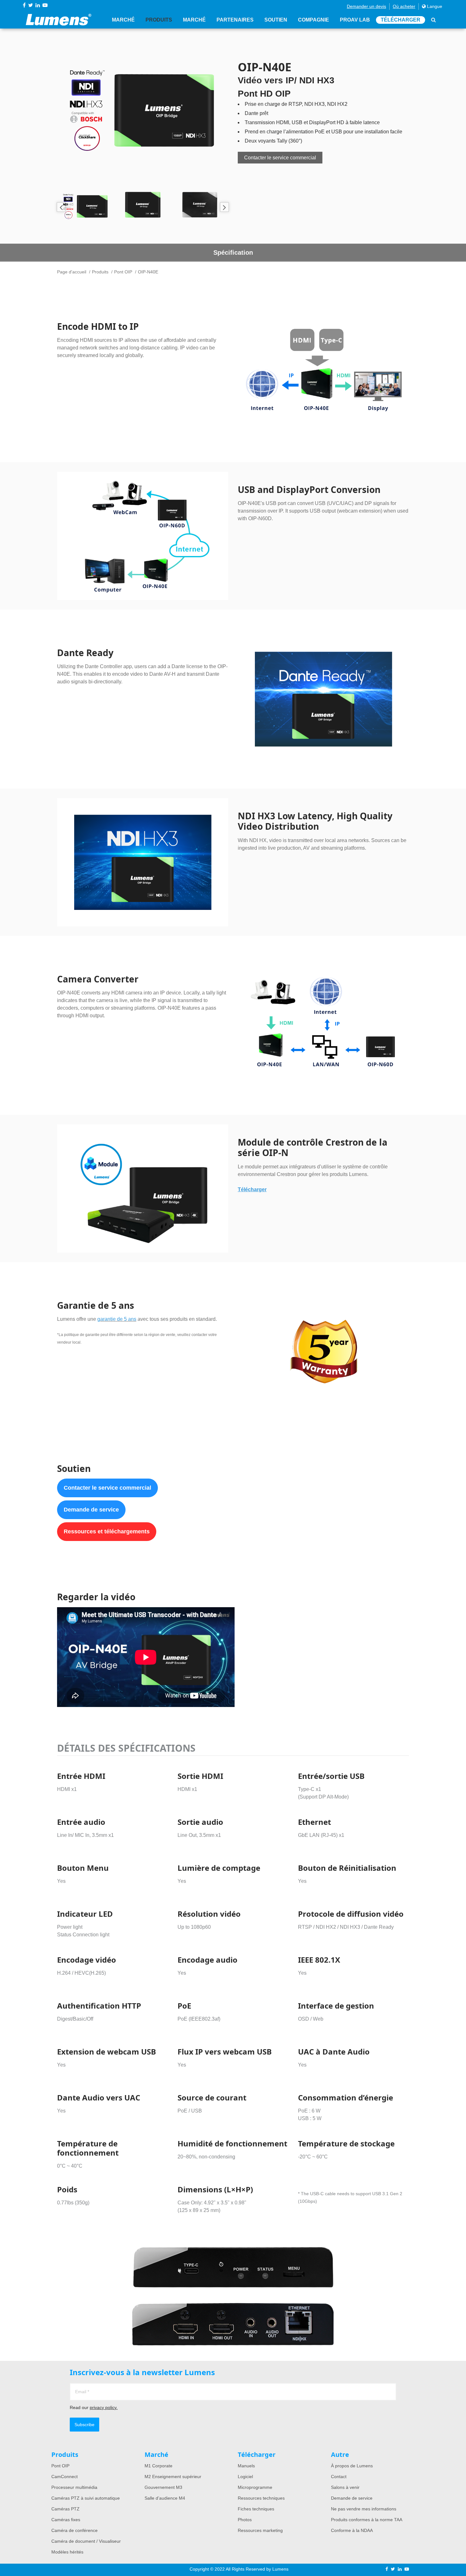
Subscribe (84, 2425)
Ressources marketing (260, 2530)
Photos (245, 2520)
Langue (434, 6)
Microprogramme (255, 2487)
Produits (159, 20)
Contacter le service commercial (280, 158)
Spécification (233, 252)
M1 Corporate (159, 2466)
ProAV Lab (355, 20)
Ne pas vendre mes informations (364, 2509)
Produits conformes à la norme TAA (367, 2520)
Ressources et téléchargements (107, 1531)
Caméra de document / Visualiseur (86, 2541)
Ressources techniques (261, 2498)
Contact (339, 2477)
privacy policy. (104, 2407)
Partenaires (235, 20)
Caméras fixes (66, 2520)
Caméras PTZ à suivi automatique (86, 2498)
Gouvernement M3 (163, 2487)
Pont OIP (123, 272)
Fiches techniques (256, 2509)
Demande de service (91, 1510)
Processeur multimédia (74, 2487)
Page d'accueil (72, 272)
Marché (123, 20)
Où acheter (404, 6)
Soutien (276, 20)
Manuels (246, 2466)
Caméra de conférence (74, 2530)
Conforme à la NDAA (352, 2530)
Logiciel (245, 2477)
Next (224, 207)
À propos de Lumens (352, 2466)
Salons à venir (345, 2487)
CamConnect (65, 2477)
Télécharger (401, 20)
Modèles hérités (67, 2552)
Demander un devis (366, 6)
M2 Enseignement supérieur (173, 2477)
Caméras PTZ (65, 2509)
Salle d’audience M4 (165, 2498)
